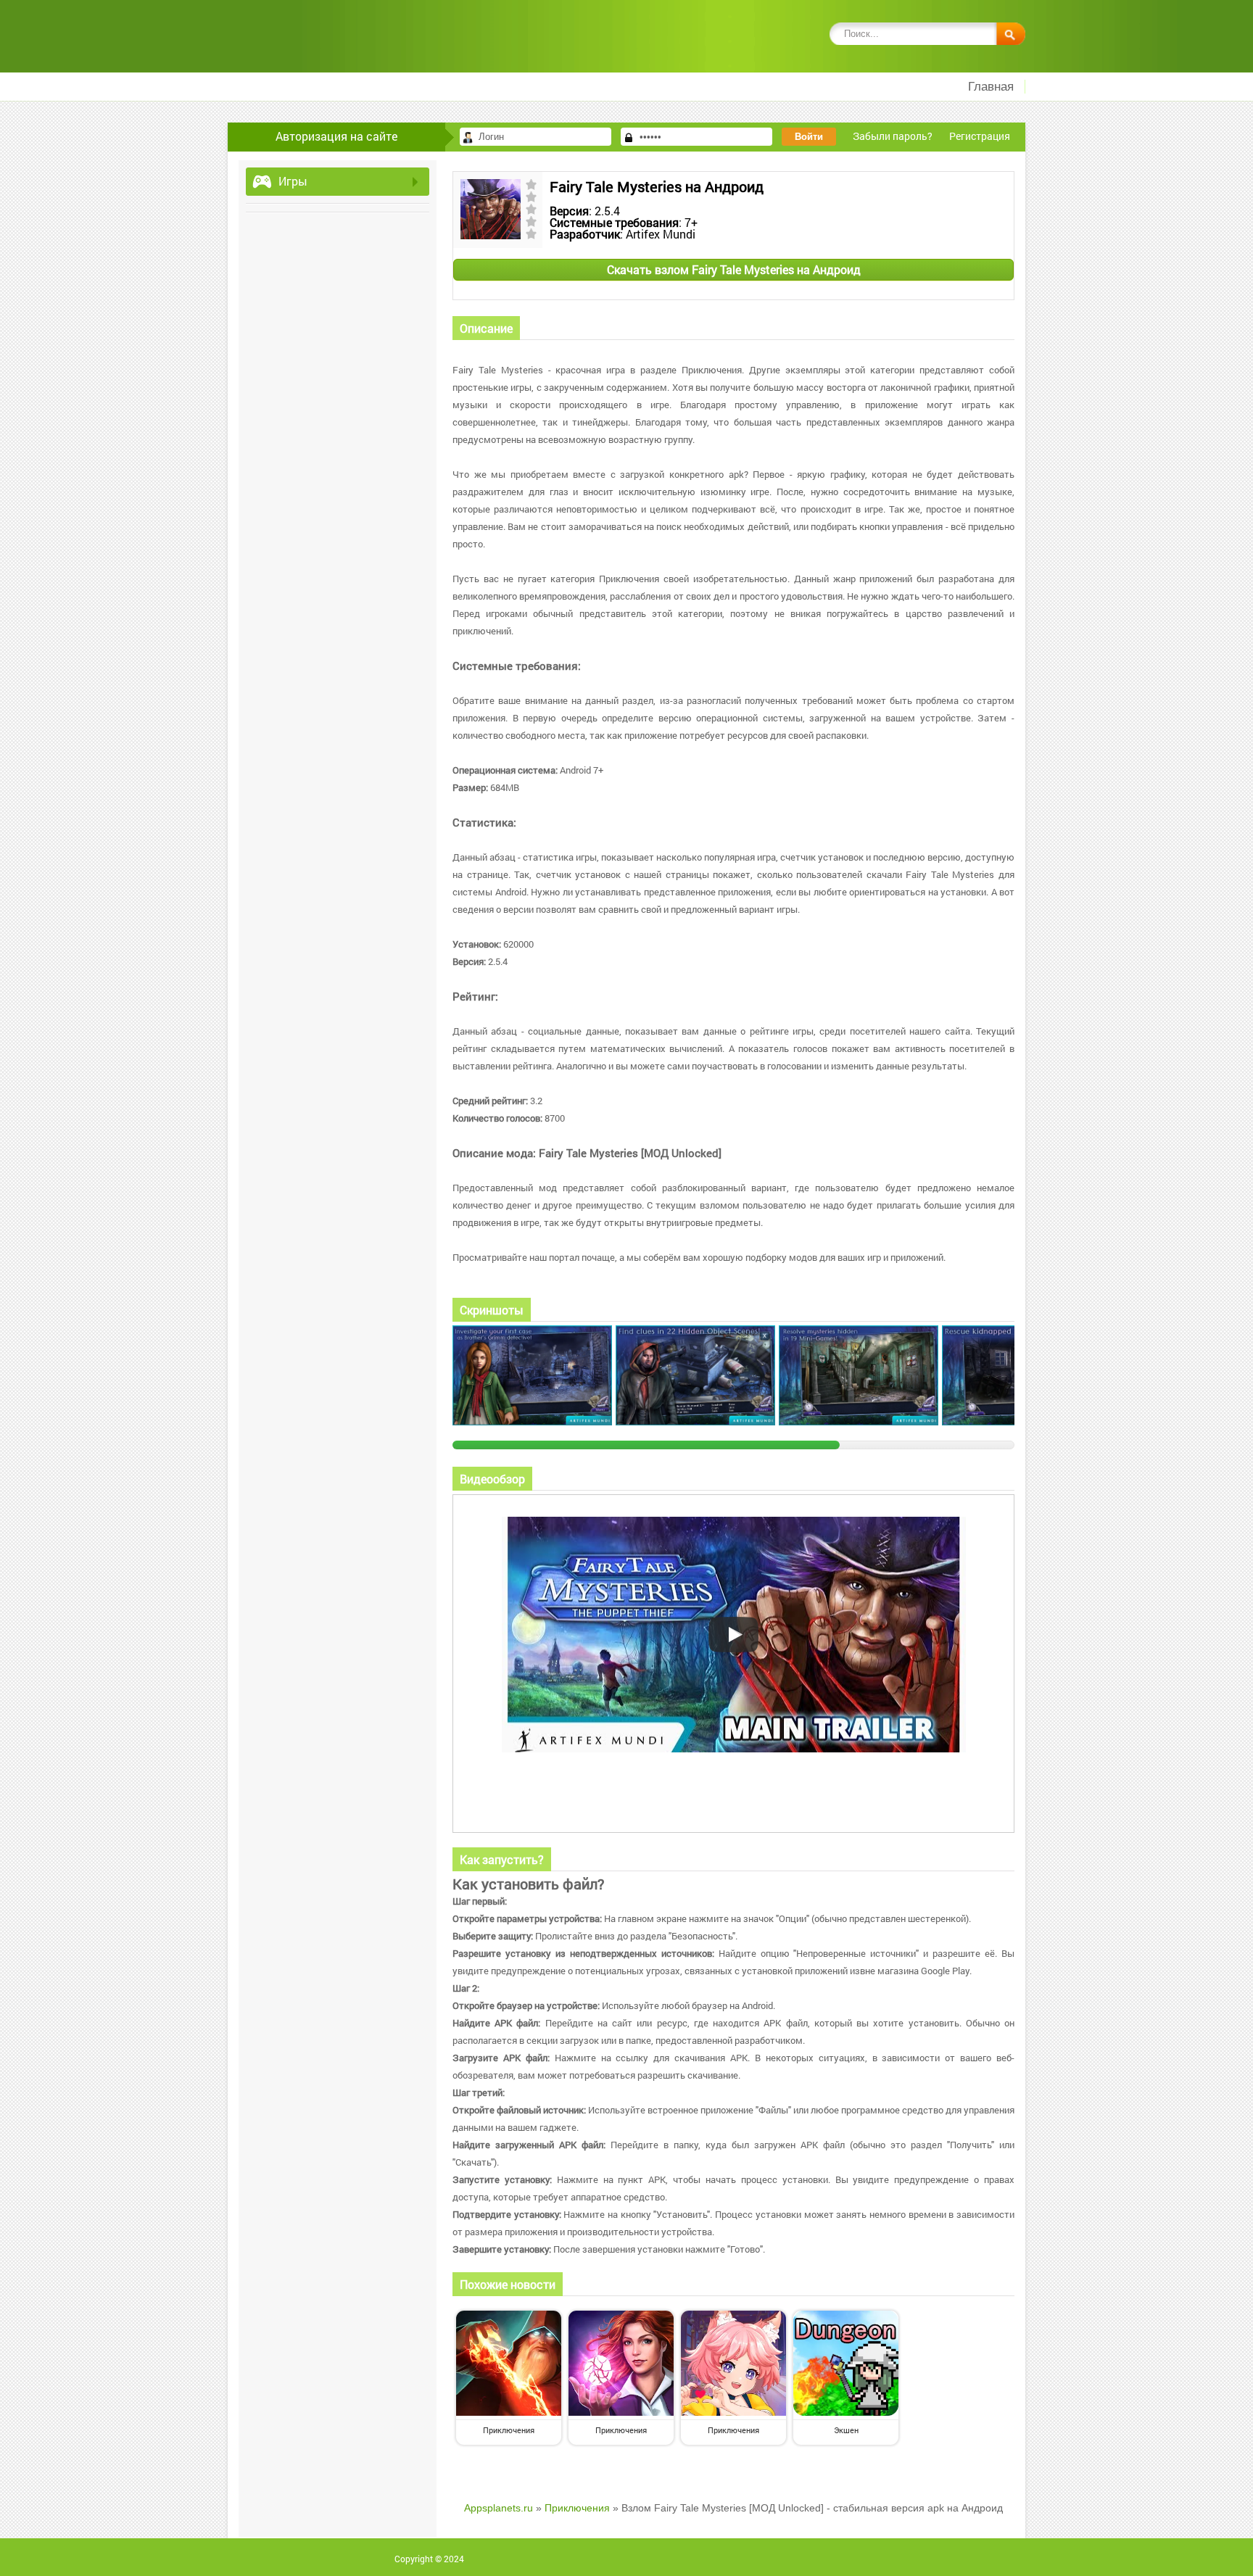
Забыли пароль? (893, 136)
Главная (991, 87)
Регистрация (980, 136)
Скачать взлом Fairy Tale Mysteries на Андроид (734, 269)
